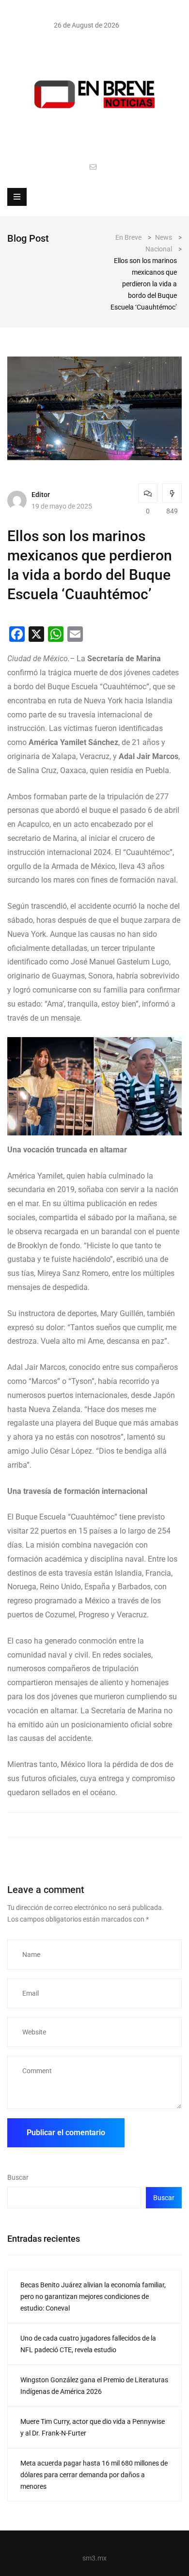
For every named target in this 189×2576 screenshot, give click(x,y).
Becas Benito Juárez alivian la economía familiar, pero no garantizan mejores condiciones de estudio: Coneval (93, 2297)
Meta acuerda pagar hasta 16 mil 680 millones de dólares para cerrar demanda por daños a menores (94, 2475)
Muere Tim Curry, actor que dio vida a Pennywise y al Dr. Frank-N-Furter (93, 2427)
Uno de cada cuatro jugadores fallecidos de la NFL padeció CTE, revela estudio (88, 2344)
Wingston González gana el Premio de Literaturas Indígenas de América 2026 (94, 2386)
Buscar (18, 2177)
